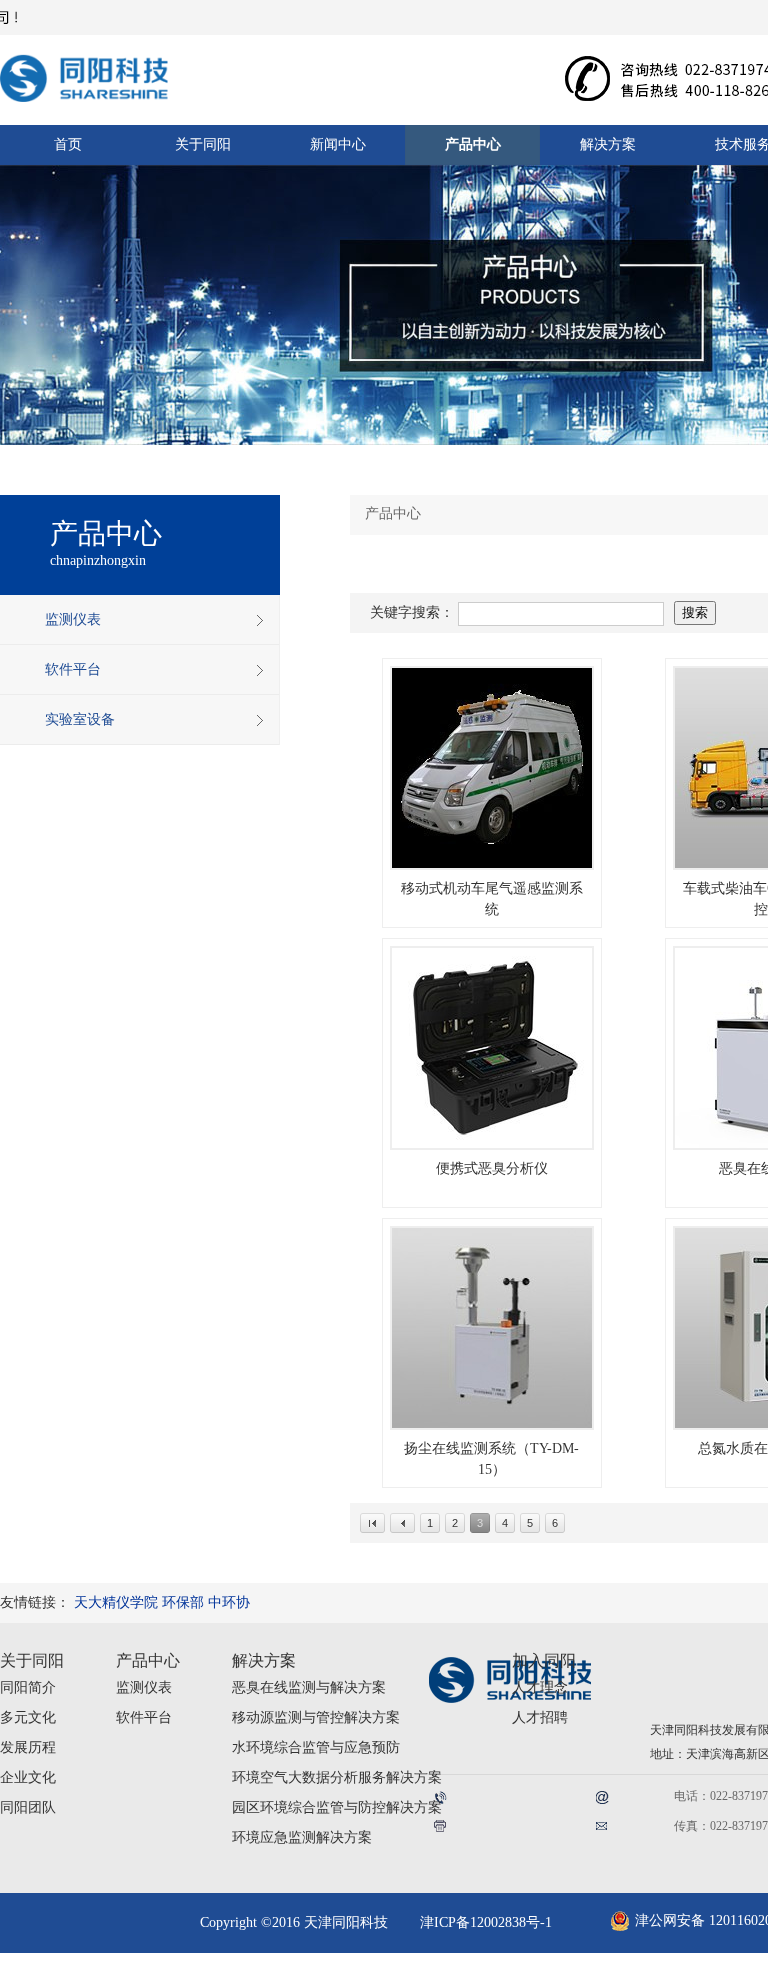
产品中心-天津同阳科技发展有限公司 (105, 72)
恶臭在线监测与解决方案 (309, 1687)
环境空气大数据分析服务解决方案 (337, 1777)
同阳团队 (28, 1807)
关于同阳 (32, 1660)
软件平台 (144, 1717)
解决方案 (264, 1660)
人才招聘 (540, 1717)
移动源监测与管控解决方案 (316, 1717)
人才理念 (540, 1687)
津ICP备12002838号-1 (486, 1922)
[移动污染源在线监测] (492, 768)
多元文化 (28, 1717)
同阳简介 (28, 1687)
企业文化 (28, 1777)
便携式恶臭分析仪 (492, 1168)
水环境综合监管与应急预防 (316, 1747)
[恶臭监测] (492, 1048)
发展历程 (28, 1747)
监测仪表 (144, 1687)
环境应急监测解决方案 (302, 1837)
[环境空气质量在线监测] (492, 1328)
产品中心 (148, 1660)
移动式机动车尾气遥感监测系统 (492, 899)
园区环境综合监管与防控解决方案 (337, 1807)
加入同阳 (544, 1660)
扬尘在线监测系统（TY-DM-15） (491, 1459)
